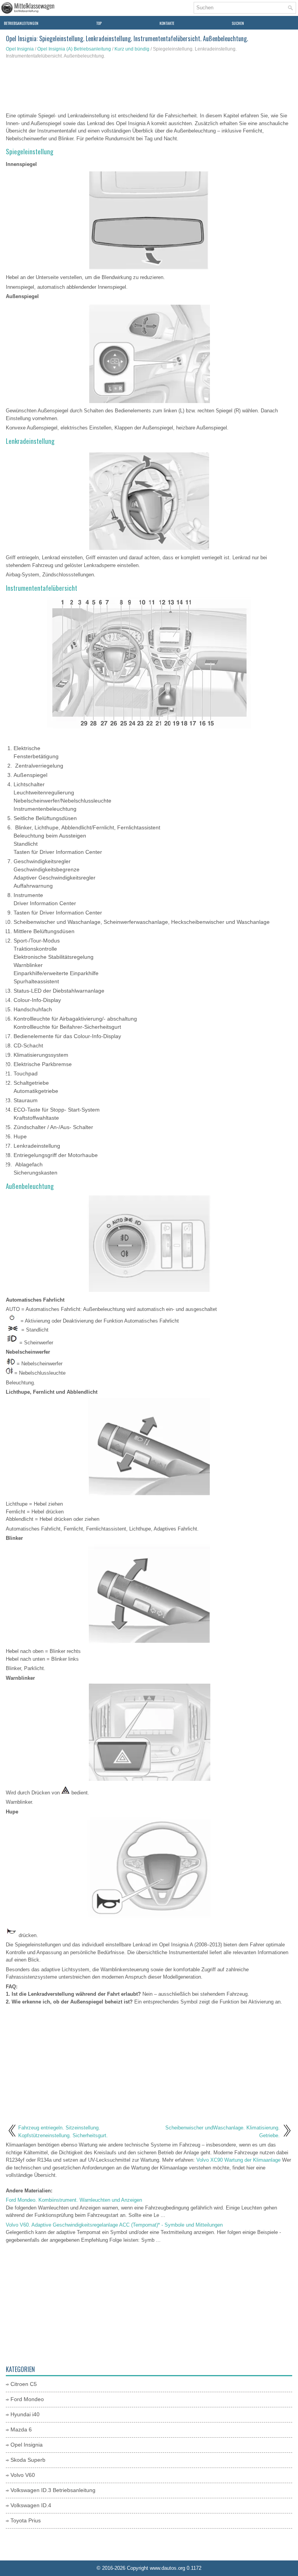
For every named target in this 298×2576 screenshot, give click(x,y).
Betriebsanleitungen (21, 23)
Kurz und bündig (132, 49)
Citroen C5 (24, 2384)
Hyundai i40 (25, 2414)
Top (99, 23)
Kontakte (167, 23)
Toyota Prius (26, 2520)
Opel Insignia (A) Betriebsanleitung (74, 49)
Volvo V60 (23, 2475)
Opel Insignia (20, 49)
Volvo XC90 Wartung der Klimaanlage (238, 2160)
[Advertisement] (149, 87)
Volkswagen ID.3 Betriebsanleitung (53, 2490)
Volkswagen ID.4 (31, 2505)
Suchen (238, 23)
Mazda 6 (21, 2429)
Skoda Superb (28, 2460)
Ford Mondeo (27, 2399)
